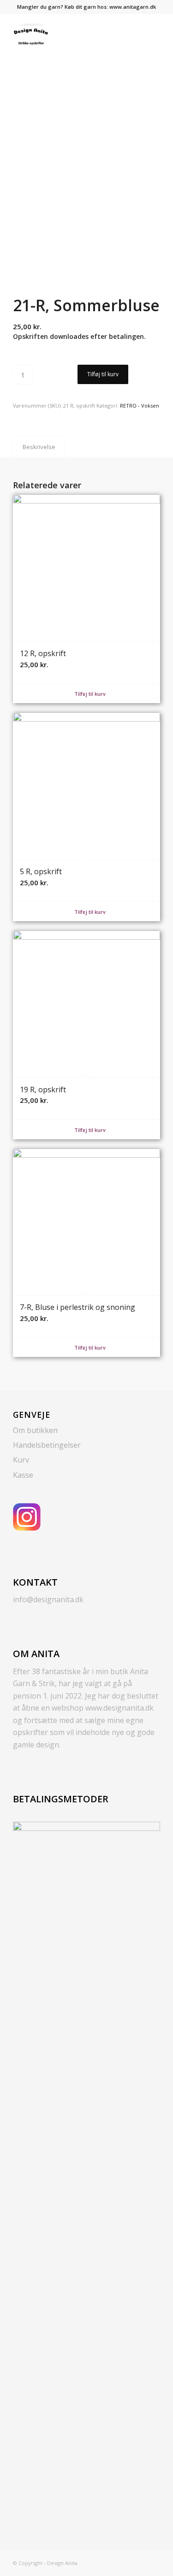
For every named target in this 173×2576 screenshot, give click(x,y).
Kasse (23, 1475)
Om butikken (35, 1430)
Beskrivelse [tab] (39, 447)
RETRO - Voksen (140, 406)
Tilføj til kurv (103, 374)
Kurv (21, 1460)
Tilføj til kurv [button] (89, 694)
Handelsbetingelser (47, 1445)
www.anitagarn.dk (133, 7)
